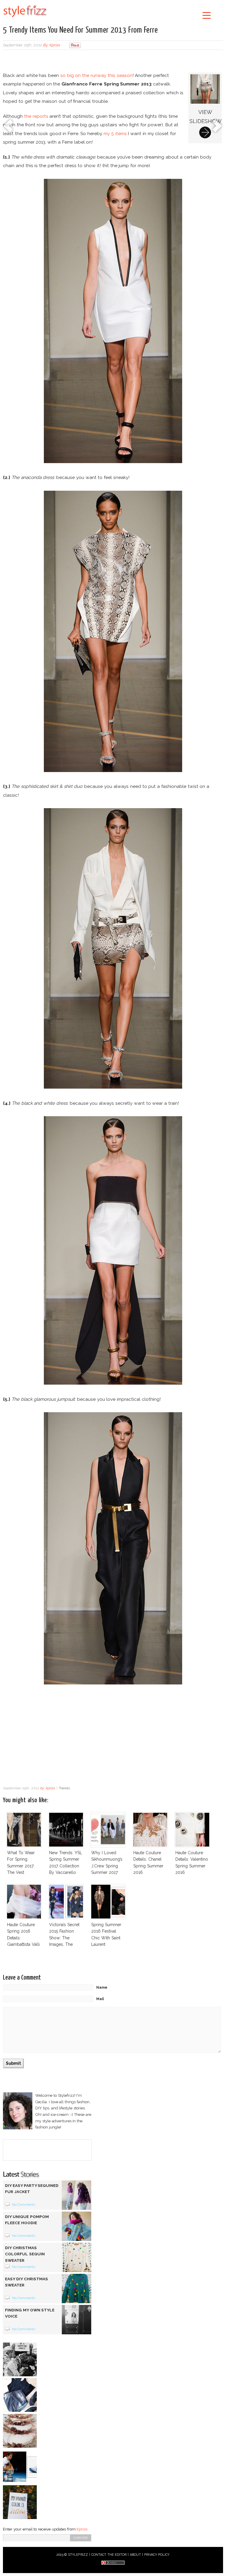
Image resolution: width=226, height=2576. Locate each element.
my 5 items (115, 133)
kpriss (54, 45)
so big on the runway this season (96, 75)
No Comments (24, 2205)
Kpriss (82, 2529)
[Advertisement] (113, 62)
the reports (36, 116)
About (135, 2555)
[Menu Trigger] (207, 15)
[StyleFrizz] (25, 18)
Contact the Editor (109, 2555)
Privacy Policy (157, 2555)
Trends (64, 1788)
